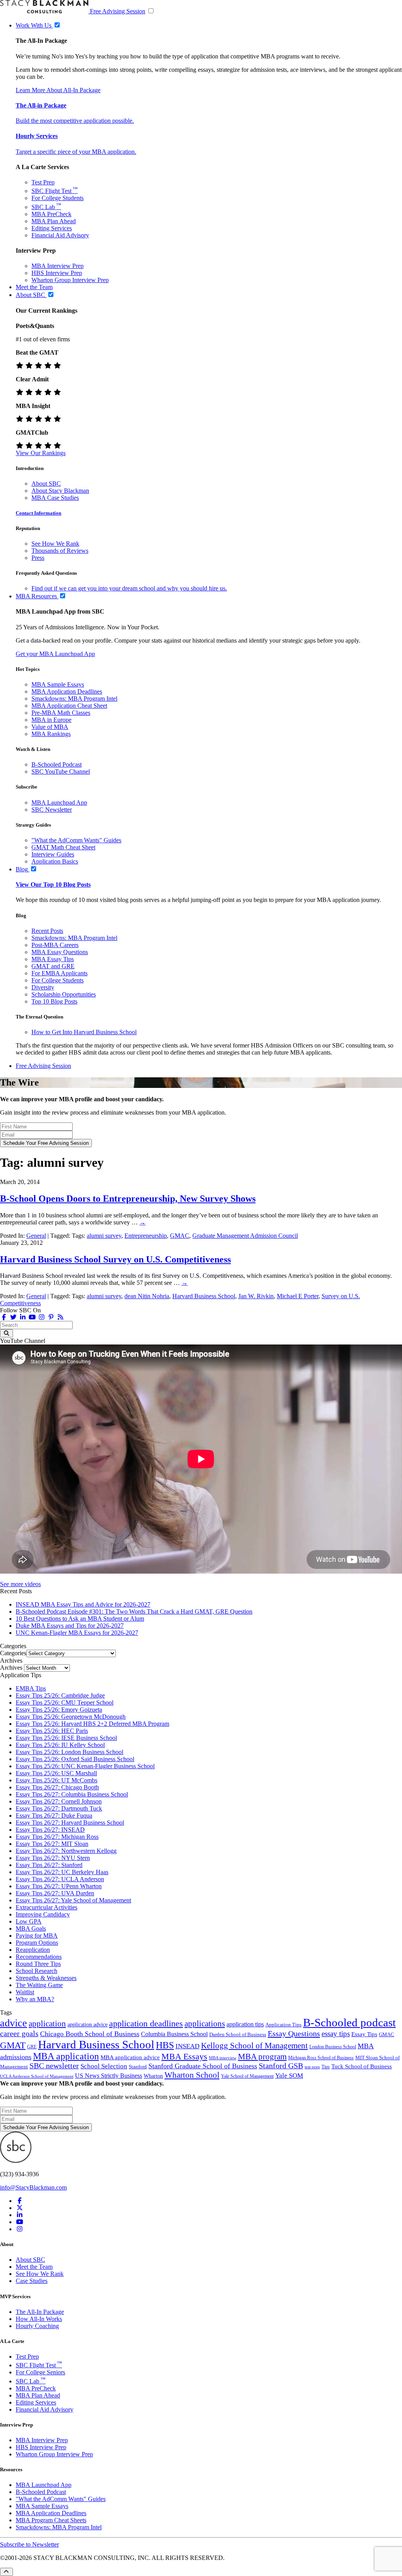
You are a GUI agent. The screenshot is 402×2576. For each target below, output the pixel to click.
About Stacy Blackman (60, 491)
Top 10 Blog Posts (54, 1001)
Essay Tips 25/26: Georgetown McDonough (71, 1717)
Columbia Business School (174, 2034)
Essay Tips (364, 2034)
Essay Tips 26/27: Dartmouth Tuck (59, 1808)
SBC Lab (46, 207)
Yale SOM (289, 2076)
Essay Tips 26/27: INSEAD (50, 1830)
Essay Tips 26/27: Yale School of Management (73, 1900)
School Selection (104, 2066)
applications (205, 2024)
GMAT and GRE (53, 966)
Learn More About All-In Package (58, 90)
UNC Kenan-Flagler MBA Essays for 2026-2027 (77, 1633)
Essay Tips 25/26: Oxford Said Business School (75, 1759)
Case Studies (32, 2281)
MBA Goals (31, 1928)
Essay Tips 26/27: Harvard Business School (70, 1823)
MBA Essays (184, 2056)
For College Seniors (40, 2372)
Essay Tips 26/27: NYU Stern (53, 1858)
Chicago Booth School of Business (90, 2034)
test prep (312, 2067)
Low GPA (29, 1921)
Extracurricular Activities (47, 1907)
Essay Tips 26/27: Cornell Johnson (59, 1801)
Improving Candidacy (43, 1914)
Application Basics (55, 861)
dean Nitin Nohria (147, 1296)
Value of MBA (50, 727)
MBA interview (223, 2058)
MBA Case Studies (55, 498)
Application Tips (283, 2025)
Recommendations (39, 1957)
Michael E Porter (298, 1296)
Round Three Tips (38, 1964)
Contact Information (38, 513)
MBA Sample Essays (58, 684)
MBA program (262, 2057)
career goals (19, 2033)
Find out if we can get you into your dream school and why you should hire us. (129, 588)
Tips (326, 2067)
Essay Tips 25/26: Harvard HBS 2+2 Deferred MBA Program (92, 1724)
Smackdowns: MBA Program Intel (74, 699)
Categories (13, 1653)
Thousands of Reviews (60, 551)
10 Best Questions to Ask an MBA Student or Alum (80, 1619)
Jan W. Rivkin (256, 1296)
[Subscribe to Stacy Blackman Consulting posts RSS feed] (60, 1317)
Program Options (37, 1943)
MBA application (66, 2056)
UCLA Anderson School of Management (37, 2076)
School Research (37, 1971)
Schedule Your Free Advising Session (46, 1143)
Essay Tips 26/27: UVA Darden (55, 1893)
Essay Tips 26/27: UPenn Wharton (59, 1886)
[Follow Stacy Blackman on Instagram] (42, 1317)
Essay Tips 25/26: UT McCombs (57, 1780)
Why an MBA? (35, 1999)
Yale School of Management (247, 2076)
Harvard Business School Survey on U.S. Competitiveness (115, 1259)
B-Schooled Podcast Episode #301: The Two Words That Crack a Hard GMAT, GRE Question (134, 1611)
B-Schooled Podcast (57, 764)
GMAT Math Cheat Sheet (63, 847)
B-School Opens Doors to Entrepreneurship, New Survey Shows (128, 1199)
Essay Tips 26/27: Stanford (49, 1865)
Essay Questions (294, 2033)
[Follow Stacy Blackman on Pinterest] (51, 1317)
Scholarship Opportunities (64, 994)
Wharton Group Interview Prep (70, 280)
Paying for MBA (37, 1936)
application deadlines (146, 2023)
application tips (245, 2024)
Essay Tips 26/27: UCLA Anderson (60, 1879)
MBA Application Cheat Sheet (69, 706)
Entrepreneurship (146, 1236)
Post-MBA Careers (55, 945)
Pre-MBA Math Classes (61, 713)
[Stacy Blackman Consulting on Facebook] (4, 1317)
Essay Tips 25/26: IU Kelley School (60, 1745)
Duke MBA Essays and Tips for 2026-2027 (70, 1626)
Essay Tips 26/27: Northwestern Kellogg (66, 1851)
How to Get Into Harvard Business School (84, 1032)
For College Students (58, 198)
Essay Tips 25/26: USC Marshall (56, 1773)
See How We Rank (55, 544)
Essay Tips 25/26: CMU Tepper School (65, 1702)
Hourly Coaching (37, 2326)
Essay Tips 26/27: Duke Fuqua (54, 1815)
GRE (32, 2047)
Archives (11, 1668)
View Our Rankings (41, 453)
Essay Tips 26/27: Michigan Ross (57, 1837)
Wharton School (192, 2075)
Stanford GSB (281, 2066)
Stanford (138, 2067)
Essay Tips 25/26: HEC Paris (52, 1731)
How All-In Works (39, 2319)
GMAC (180, 1236)
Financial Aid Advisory (60, 235)
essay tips (336, 2034)
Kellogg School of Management (254, 2046)
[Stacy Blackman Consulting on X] (20, 2208)
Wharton (153, 2076)
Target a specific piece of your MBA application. (76, 152)
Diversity (43, 987)
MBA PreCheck (51, 214)
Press (38, 558)
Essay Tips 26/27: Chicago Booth (57, 1787)
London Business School (333, 2047)
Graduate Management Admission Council (245, 1236)
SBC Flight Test (55, 191)
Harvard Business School (204, 1296)
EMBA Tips (31, 1688)
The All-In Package (40, 2312)
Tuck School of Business (362, 2066)
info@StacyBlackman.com (33, 2187)
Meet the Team (34, 2267)
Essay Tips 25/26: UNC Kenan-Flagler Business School (85, 1766)
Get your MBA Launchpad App (55, 654)
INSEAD (187, 2046)
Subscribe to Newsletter (29, 2544)
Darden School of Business (238, 2034)
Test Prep (43, 182)
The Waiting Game (39, 1985)
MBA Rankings (51, 734)
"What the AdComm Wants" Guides (76, 840)
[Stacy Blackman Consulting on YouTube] (20, 2222)
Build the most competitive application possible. (75, 121)
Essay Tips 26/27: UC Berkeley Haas (62, 1872)
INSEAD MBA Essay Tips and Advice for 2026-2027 (83, 1604)
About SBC (46, 484)
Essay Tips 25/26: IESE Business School (66, 1738)
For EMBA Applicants (59, 973)
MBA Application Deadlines (67, 691)
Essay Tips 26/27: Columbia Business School (72, 1794)
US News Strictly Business (109, 2076)
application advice (88, 2024)
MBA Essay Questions (60, 952)
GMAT (13, 2045)
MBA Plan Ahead (54, 221)
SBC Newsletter (52, 810)
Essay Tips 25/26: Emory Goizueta (59, 1710)
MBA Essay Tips (53, 959)
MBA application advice (130, 2057)
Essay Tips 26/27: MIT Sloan (52, 1844)
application (47, 2024)
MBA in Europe (51, 720)
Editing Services (52, 228)
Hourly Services (37, 136)
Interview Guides (53, 854)
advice (14, 2023)
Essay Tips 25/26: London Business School (69, 1752)
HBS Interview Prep (57, 273)
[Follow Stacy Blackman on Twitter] (13, 1317)
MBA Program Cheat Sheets (51, 2520)
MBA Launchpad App (59, 802)
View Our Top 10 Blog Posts (53, 884)
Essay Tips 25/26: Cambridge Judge (60, 1695)
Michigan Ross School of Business (321, 2058)
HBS (165, 2045)
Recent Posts (47, 931)
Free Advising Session (118, 11)
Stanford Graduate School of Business (203, 2066)
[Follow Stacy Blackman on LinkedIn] (23, 1317)
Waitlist (25, 1992)
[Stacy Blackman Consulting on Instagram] (20, 2229)
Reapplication (33, 1950)
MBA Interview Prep (58, 266)
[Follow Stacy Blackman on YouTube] (32, 1317)
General (36, 1236)
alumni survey (104, 1236)
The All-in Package (41, 105)
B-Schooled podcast (349, 2022)
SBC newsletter (54, 2066)
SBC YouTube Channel (61, 772)
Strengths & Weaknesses (46, 1978)
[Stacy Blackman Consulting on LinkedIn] (20, 2215)
